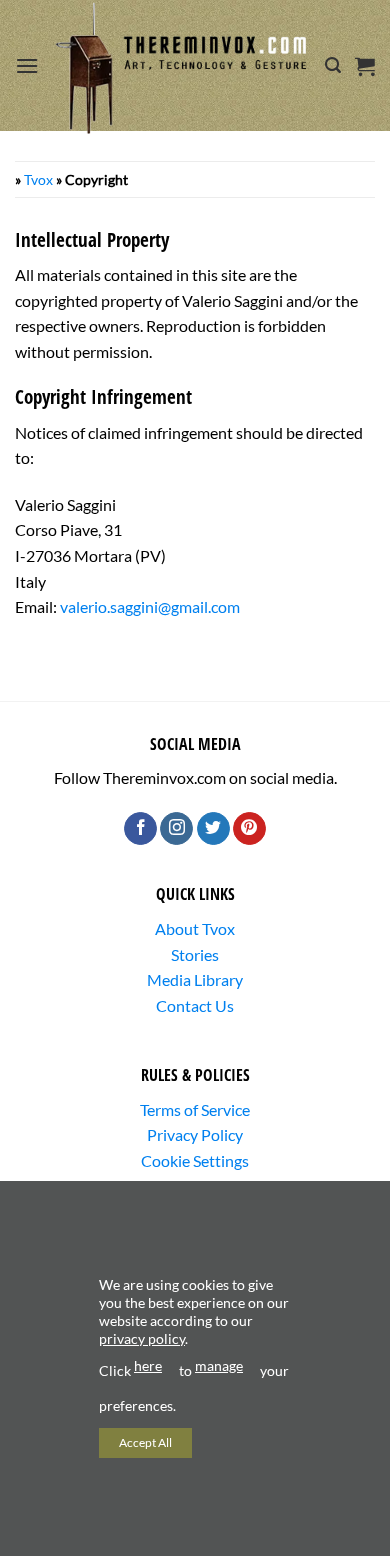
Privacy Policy (195, 1134)
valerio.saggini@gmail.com (150, 606)
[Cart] (365, 66)
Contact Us (195, 1005)
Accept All (145, 1442)
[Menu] (27, 65)
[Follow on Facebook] (140, 829)
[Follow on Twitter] (213, 829)
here (148, 1365)
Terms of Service (195, 1109)
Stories (195, 954)
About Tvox (195, 928)
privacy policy (142, 1338)
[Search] (333, 65)
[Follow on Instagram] (176, 829)
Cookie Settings (195, 1160)
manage (219, 1365)
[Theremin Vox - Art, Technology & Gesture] (182, 68)
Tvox (38, 179)
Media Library (195, 979)
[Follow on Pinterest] (249, 829)
